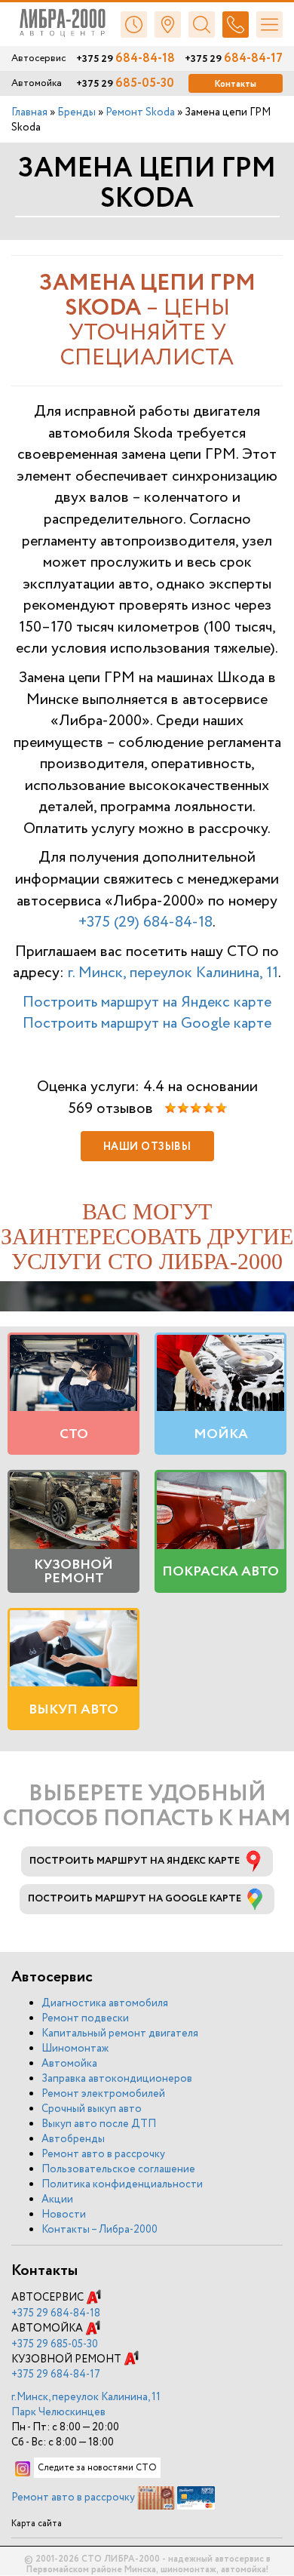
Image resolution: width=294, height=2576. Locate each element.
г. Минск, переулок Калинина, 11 (173, 973)
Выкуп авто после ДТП (99, 2124)
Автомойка (69, 2064)
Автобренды (73, 2139)
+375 (56, 2313)
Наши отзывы (147, 1147)
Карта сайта (37, 2524)
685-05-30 (125, 84)
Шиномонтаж (75, 2049)
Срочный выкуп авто (92, 2109)
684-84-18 (126, 59)
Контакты (236, 84)
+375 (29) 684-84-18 (145, 922)
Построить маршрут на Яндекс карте (147, 1002)
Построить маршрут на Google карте (147, 1024)
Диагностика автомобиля (105, 2003)
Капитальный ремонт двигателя (120, 2033)
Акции (57, 2199)
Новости (64, 2215)
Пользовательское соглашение (118, 2169)
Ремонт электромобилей (103, 2094)
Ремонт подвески (85, 2018)
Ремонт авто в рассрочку (103, 2154)
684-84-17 (234, 59)
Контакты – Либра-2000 (100, 2230)
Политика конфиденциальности (122, 2184)
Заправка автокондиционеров (117, 2079)
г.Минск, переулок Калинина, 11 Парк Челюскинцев (86, 2405)
